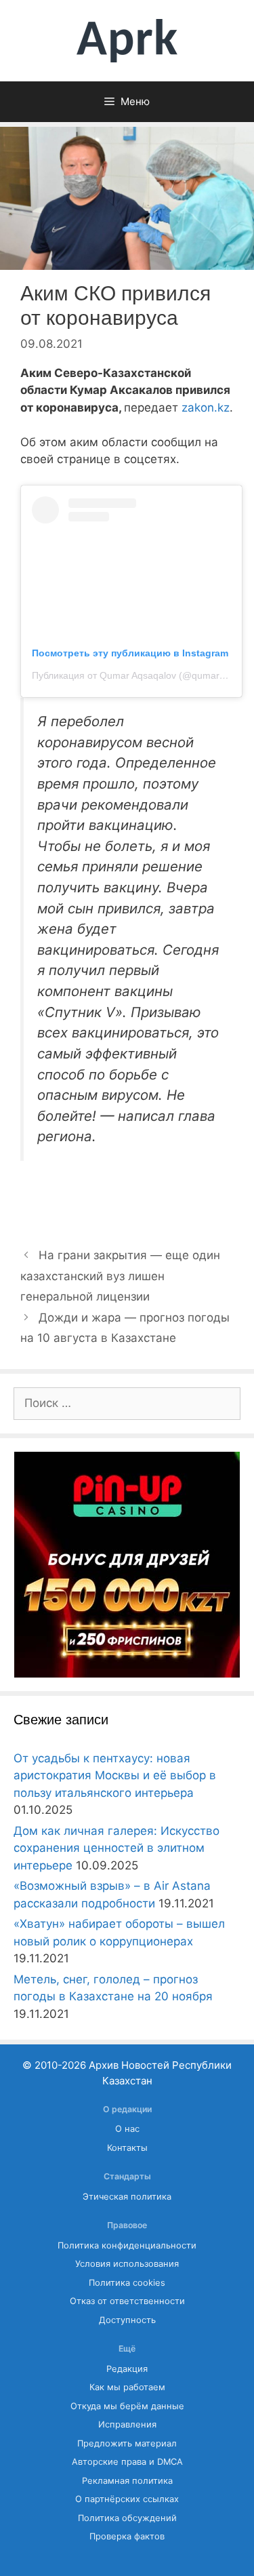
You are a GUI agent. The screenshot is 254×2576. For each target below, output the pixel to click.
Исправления (127, 2424)
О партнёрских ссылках (127, 2499)
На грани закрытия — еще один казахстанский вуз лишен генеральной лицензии (120, 1276)
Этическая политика (127, 2197)
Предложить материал (127, 2443)
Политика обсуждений (127, 2518)
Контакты (127, 2148)
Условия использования (127, 2264)
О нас (127, 2129)
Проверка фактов (127, 2536)
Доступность (127, 2320)
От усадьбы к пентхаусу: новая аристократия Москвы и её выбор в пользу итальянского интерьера (115, 1776)
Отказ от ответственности (127, 2301)
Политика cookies (127, 2283)
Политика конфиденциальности (127, 2245)
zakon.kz (206, 408)
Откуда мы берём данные (127, 2406)
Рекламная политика (127, 2481)
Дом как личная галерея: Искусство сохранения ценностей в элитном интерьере (117, 1848)
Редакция (127, 2369)
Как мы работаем (127, 2387)
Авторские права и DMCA (127, 2462)
